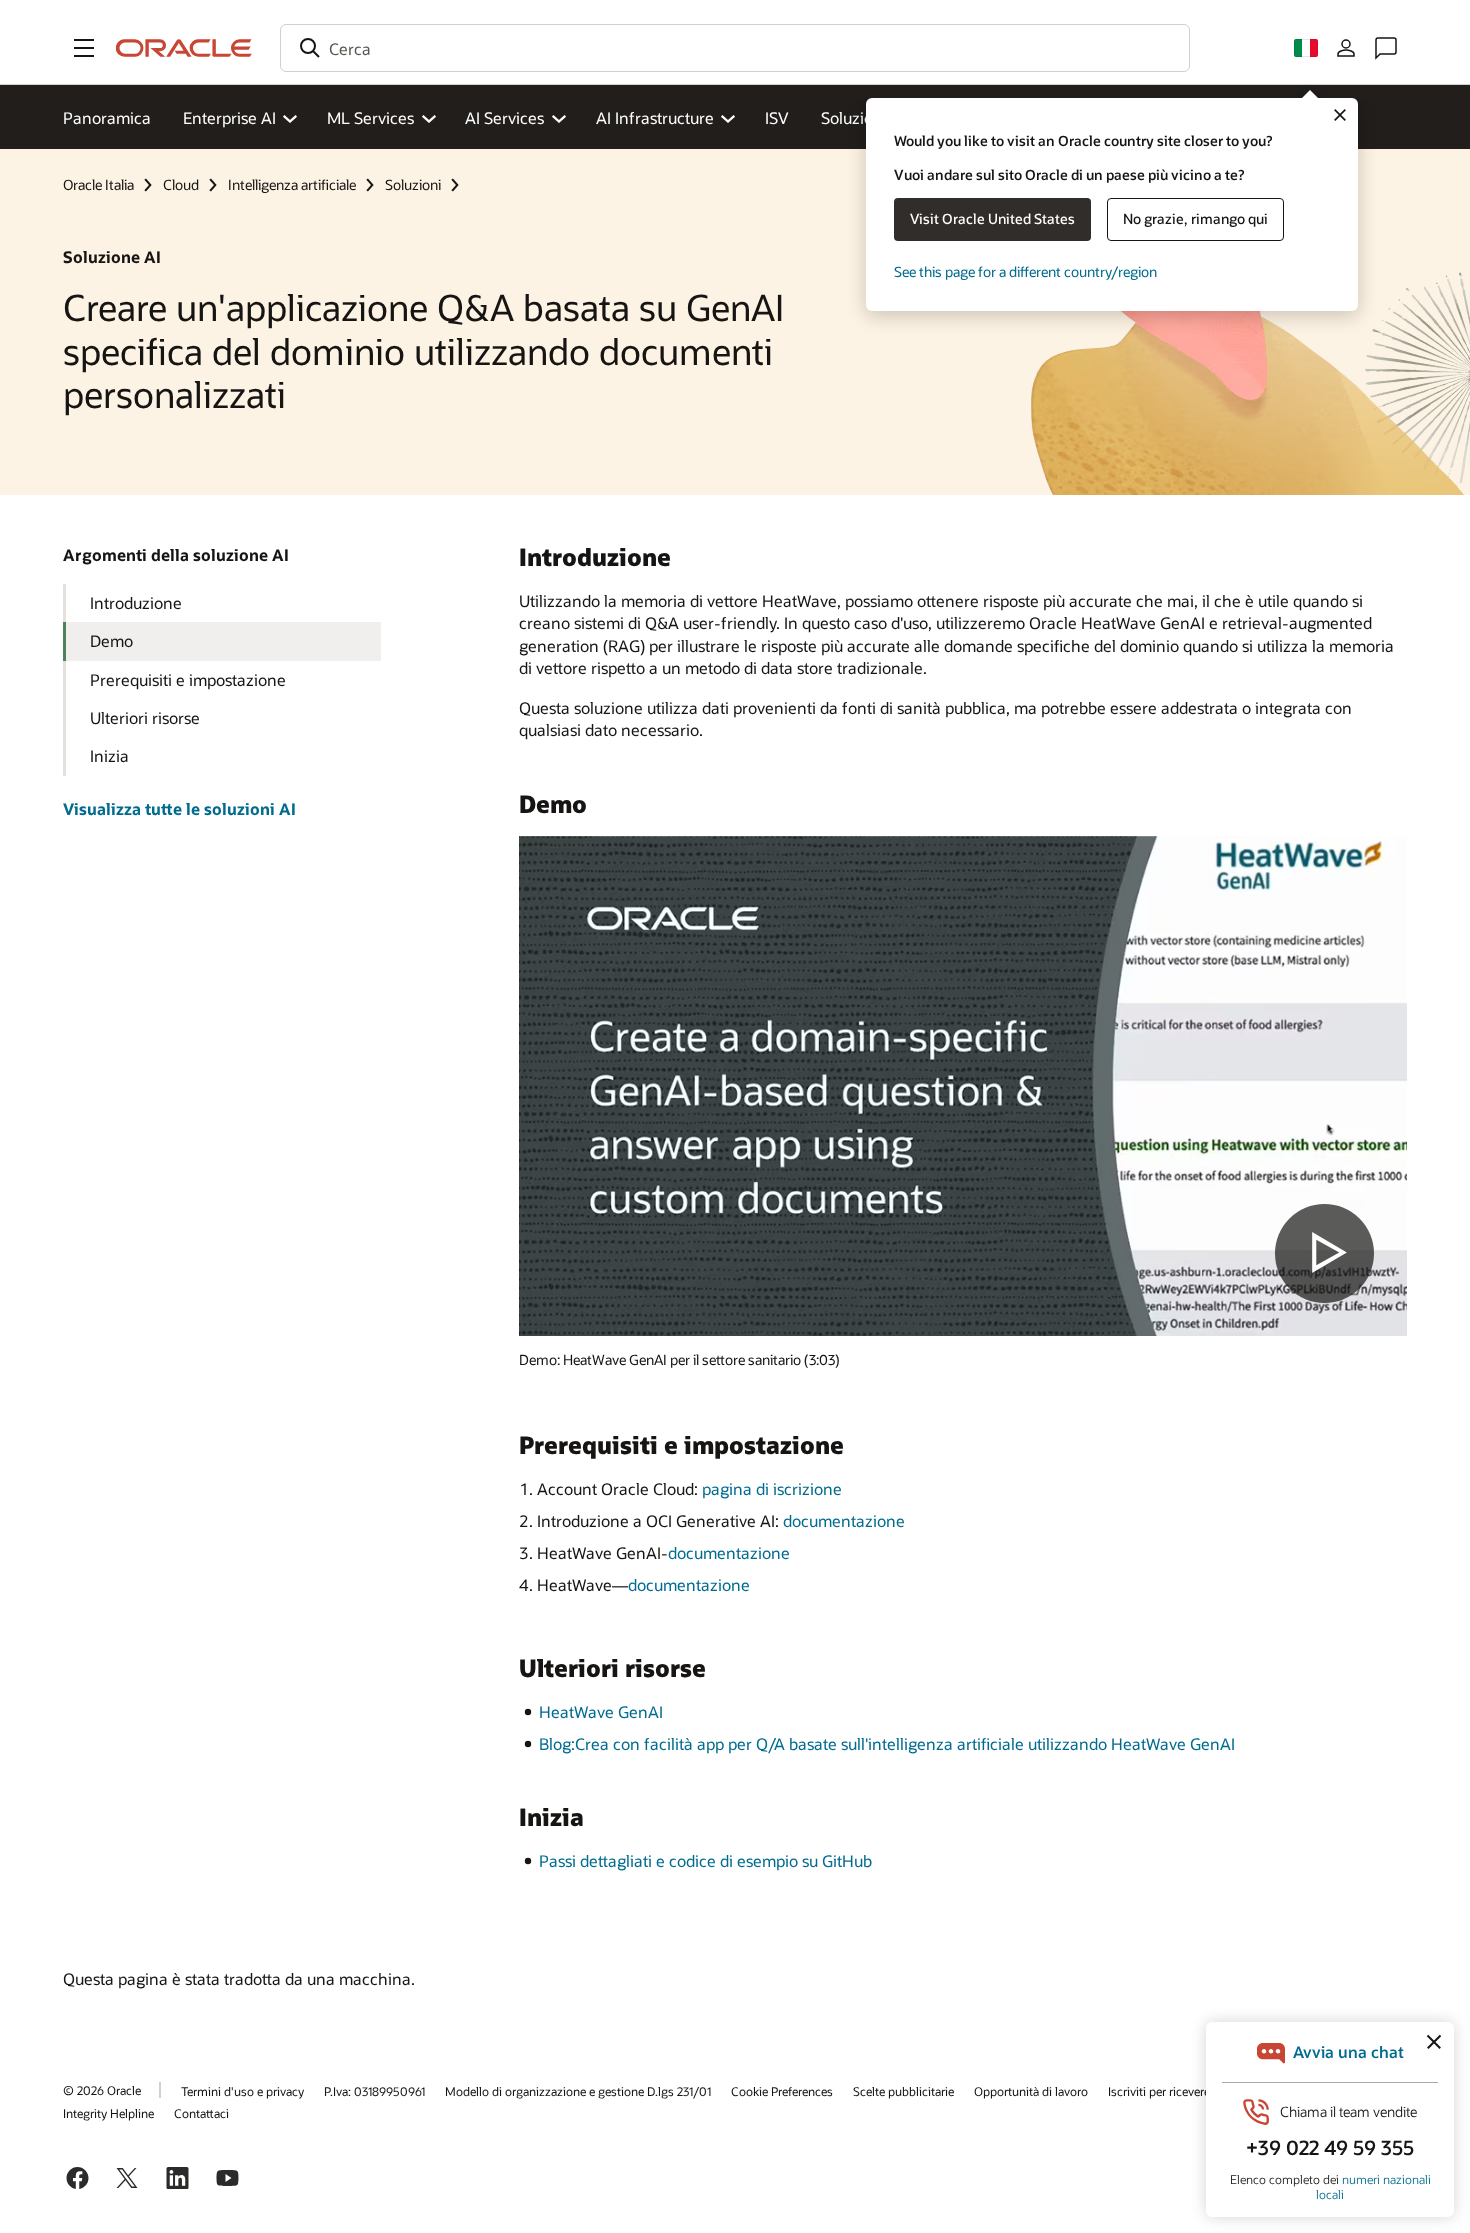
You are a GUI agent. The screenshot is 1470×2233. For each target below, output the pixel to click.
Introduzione (136, 602)
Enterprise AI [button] (229, 117)
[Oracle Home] (184, 48)
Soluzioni (854, 117)
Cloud (181, 184)
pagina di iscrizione (772, 1488)
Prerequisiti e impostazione (188, 679)
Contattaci (201, 2113)
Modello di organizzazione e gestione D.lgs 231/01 (578, 2091)
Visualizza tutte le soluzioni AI (179, 808)
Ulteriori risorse (145, 717)
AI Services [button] (504, 117)
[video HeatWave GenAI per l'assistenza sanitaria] (963, 1085)
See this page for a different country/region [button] (1025, 271)
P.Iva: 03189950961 (374, 2091)
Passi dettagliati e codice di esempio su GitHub (705, 1860)
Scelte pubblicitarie (903, 2091)
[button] (84, 48)
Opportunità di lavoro (1031, 2091)
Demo (111, 640)
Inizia (109, 755)
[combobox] (735, 48)
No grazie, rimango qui (1195, 218)
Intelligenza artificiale (292, 184)
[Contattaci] (1386, 48)
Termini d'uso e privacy (242, 2091)
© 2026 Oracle (102, 2090)
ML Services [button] (370, 117)
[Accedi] (1346, 48)
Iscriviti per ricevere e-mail (1177, 2091)
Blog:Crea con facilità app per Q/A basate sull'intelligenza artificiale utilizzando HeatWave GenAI (887, 1743)
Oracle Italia (98, 184)
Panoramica (107, 117)
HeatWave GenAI (601, 1711)
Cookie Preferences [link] (782, 2091)
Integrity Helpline (108, 2113)
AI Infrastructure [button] (655, 117)
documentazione (844, 1520)
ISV (777, 117)
